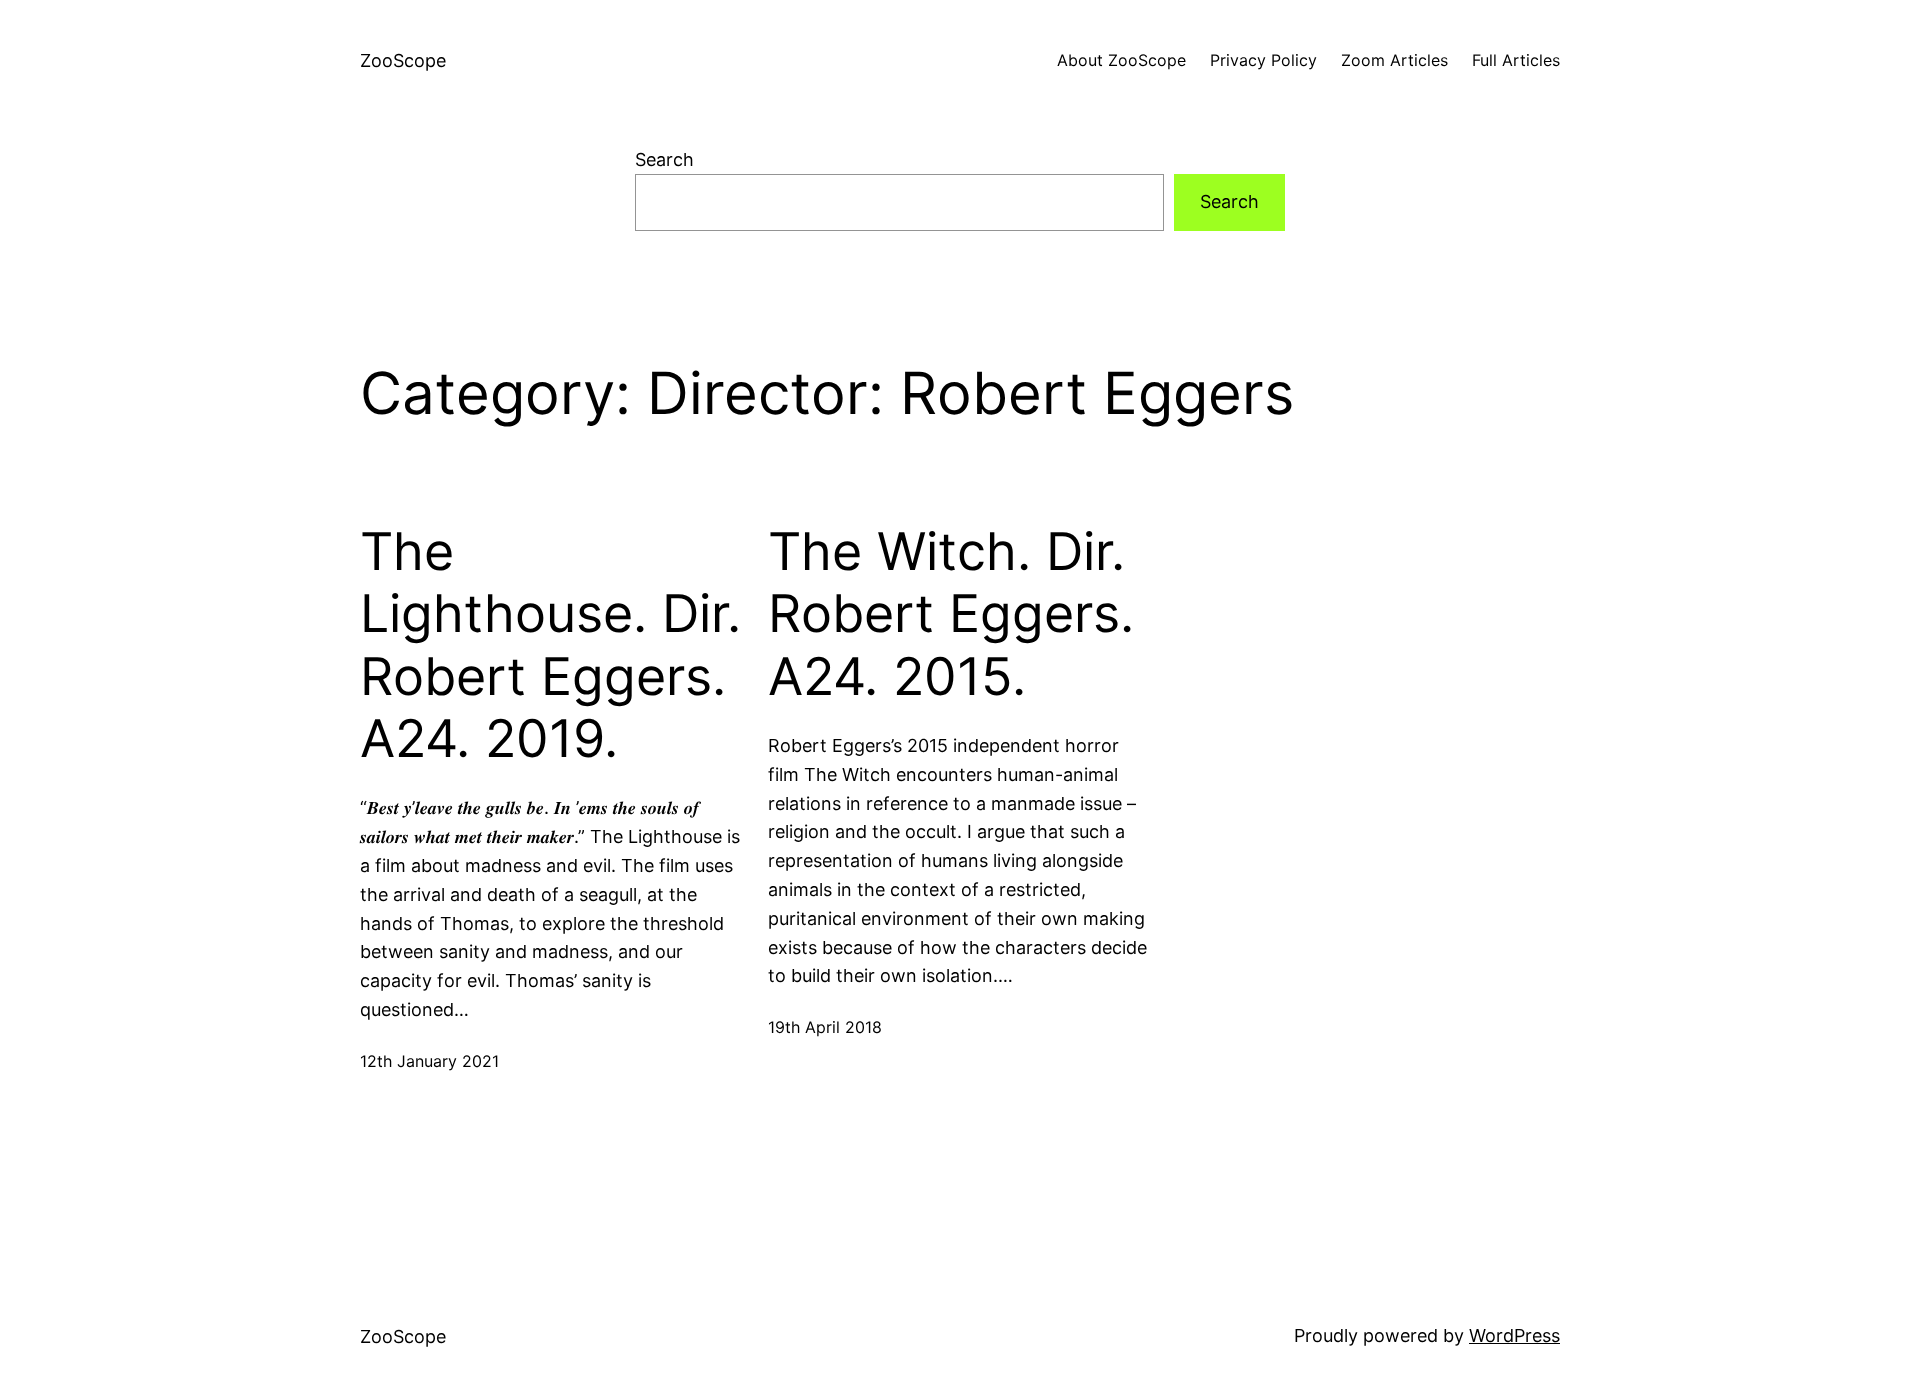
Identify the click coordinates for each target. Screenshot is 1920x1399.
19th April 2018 (825, 1027)
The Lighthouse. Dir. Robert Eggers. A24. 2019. (550, 645)
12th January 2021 (429, 1061)
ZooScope (403, 60)
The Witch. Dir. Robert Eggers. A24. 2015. (951, 614)
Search (664, 159)
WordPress (1514, 1335)
